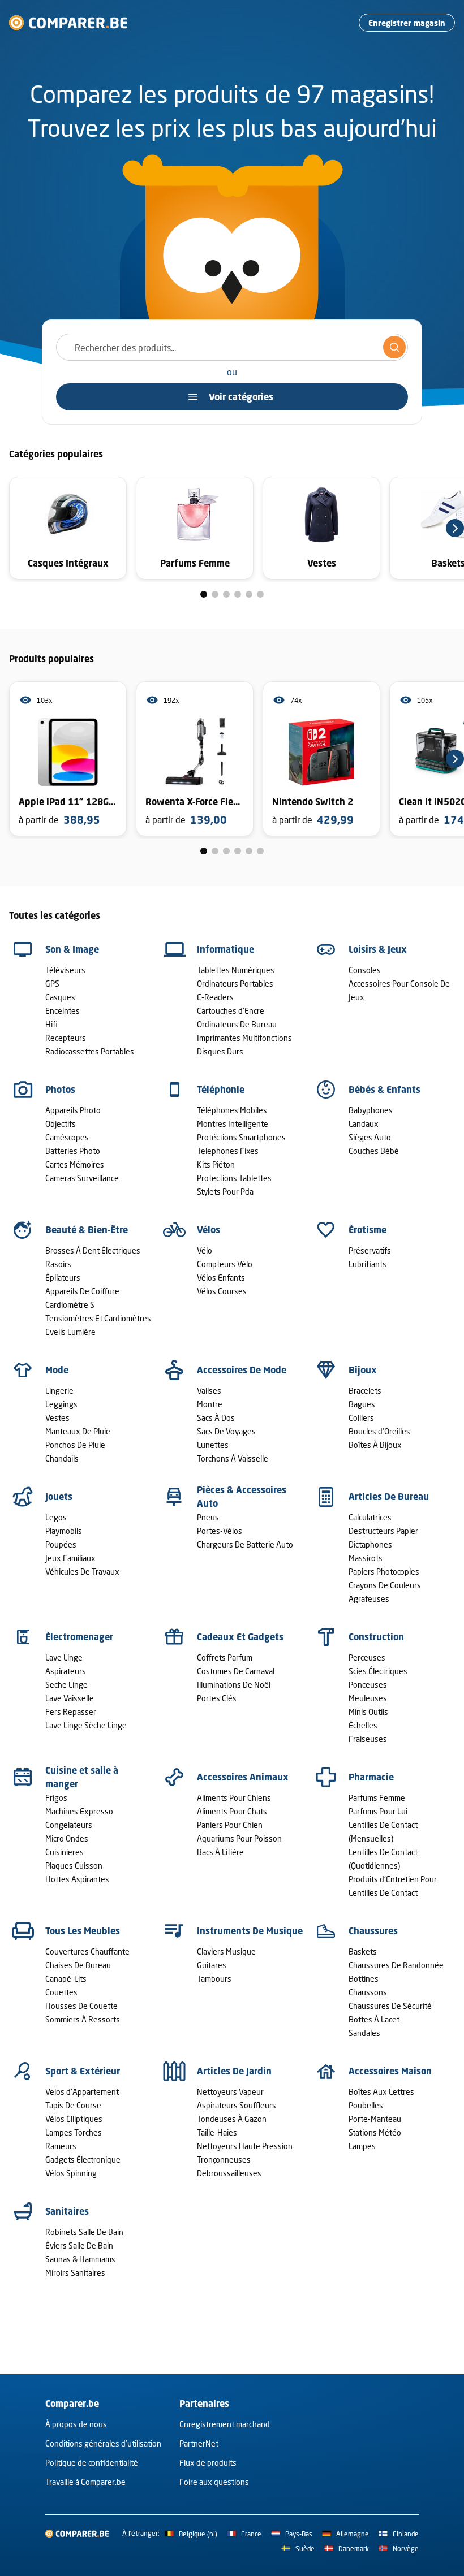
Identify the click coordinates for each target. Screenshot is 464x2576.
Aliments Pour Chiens (234, 1798)
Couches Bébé (374, 1151)
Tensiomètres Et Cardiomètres (98, 1318)
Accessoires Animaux (243, 1777)
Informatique (225, 949)
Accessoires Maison (390, 2071)
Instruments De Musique (250, 1931)
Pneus (208, 1517)
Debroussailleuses (229, 2173)
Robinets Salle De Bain (84, 2232)
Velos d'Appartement (82, 2092)
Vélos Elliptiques (74, 2119)
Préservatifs (370, 1250)
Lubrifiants (368, 1264)
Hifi (51, 1024)
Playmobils (64, 1531)
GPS (52, 984)
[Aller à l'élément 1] (204, 594)
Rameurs (61, 2146)
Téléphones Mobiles (232, 1110)
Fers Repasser (71, 1712)
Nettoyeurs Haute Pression (245, 2146)
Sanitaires (67, 2211)
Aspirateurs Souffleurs (237, 2105)
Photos (60, 1090)
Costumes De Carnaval (236, 1671)
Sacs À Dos (216, 1418)
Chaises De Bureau (78, 1965)
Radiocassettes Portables (90, 1051)
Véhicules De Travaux (82, 1572)
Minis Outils (368, 1712)
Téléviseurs (65, 970)
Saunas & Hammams (80, 2259)
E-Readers (215, 997)
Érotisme (368, 1230)
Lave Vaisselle (70, 1698)
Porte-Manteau (375, 2119)
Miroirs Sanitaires (75, 2273)
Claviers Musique (226, 1952)
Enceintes (63, 1011)
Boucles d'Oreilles (379, 1431)
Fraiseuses (368, 1739)
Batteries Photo (73, 1151)
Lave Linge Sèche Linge (86, 1725)
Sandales (364, 2033)
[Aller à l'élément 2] (215, 594)
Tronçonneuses (224, 2160)
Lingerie (59, 1391)
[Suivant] (455, 528)
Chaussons (368, 1992)
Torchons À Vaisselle (233, 1458)
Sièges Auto (370, 1137)
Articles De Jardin (234, 2071)
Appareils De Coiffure (82, 1291)
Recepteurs (66, 1038)
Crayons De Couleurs (385, 1585)
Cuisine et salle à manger (82, 1777)
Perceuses (367, 1657)
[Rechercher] (394, 347)
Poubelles (366, 2105)
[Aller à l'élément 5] (249, 594)
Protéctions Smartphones (241, 1137)
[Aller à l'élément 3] (226, 594)
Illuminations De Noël (234, 1685)
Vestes (57, 1418)
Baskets (363, 1952)
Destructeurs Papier (383, 1531)
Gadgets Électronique (83, 2160)
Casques (60, 997)
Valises (209, 1391)
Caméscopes (67, 1137)
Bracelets (365, 1391)
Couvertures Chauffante (87, 1952)
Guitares (212, 1965)
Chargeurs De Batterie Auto (245, 1544)
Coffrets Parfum (225, 1657)
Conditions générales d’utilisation (103, 2443)
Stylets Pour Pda (225, 1192)
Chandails (62, 1458)
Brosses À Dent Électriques (93, 1250)
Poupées (61, 1544)
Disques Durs (220, 1051)
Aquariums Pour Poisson (239, 1838)
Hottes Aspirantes (77, 1879)
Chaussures (373, 1931)
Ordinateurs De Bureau (237, 1024)
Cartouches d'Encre (231, 1011)
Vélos (209, 1230)
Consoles (365, 970)
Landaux (364, 1124)
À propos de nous (76, 2424)
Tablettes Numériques (236, 970)
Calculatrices (370, 1517)
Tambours (214, 1979)
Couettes (61, 1992)
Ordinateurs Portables (235, 984)
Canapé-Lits (66, 1979)
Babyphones (371, 1110)
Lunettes (213, 1445)
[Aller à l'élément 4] (238, 594)
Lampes (362, 2146)
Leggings (61, 1404)
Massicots (366, 1558)
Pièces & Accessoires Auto (242, 1497)
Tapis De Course (73, 2105)
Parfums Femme (377, 1798)
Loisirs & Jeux (378, 949)
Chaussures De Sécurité (390, 2006)
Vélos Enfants (221, 1278)
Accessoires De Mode (242, 1370)
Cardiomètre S (70, 1305)
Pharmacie (371, 1777)
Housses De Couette (81, 2006)
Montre (210, 1404)
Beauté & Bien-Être (87, 1230)
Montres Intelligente (233, 1124)
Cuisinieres (65, 1852)
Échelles (363, 1725)
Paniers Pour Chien (230, 1825)
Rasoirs (58, 1264)
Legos (56, 1517)
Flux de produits (208, 2463)
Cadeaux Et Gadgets (240, 1637)
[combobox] (232, 347)
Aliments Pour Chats (232, 1811)
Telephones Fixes (228, 1151)
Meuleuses (368, 1698)
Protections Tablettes (234, 1178)
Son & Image (72, 949)
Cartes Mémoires (75, 1164)
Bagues (362, 1404)
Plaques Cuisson (74, 1866)
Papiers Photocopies (384, 1572)
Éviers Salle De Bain (79, 2246)
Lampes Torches (74, 2132)
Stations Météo (375, 2132)
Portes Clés (217, 1698)
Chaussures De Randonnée (396, 1965)
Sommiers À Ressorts (83, 2019)
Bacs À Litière (220, 1852)
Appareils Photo (73, 1110)
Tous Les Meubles (83, 1931)
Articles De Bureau (389, 1497)
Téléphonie (221, 1090)
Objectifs (61, 1124)
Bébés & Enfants (384, 1090)
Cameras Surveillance (82, 1178)
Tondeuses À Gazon (232, 2119)
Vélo (205, 1250)
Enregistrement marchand (225, 2424)
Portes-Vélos (220, 1531)
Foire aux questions (214, 2482)
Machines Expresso (79, 1811)
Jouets (59, 1497)
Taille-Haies (217, 2132)
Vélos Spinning (71, 2173)
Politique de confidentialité (92, 2463)
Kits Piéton (216, 1164)
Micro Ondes (67, 1838)
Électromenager (79, 1637)
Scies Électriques (378, 1671)
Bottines (364, 1979)
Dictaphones (370, 1544)
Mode (57, 1370)
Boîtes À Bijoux (375, 1445)
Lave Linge (64, 1657)
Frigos (56, 1798)
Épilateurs (63, 1278)
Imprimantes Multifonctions (244, 1038)
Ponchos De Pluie (75, 1445)
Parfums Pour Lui (378, 1811)
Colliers (361, 1418)
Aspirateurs (66, 1671)
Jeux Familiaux (70, 1558)
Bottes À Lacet (374, 2019)
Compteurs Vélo (225, 1264)
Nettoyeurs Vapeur (230, 2092)
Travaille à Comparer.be (85, 2482)
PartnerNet (199, 2443)
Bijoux (363, 1370)
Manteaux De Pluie (78, 1431)
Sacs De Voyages (226, 1431)
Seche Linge (66, 1685)
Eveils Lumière (70, 1332)
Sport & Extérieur (83, 2071)
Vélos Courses (222, 1291)
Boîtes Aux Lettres (381, 2092)
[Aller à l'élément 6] (260, 594)
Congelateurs (69, 1825)
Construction (376, 1637)
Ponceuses (368, 1685)
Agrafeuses (369, 1599)
